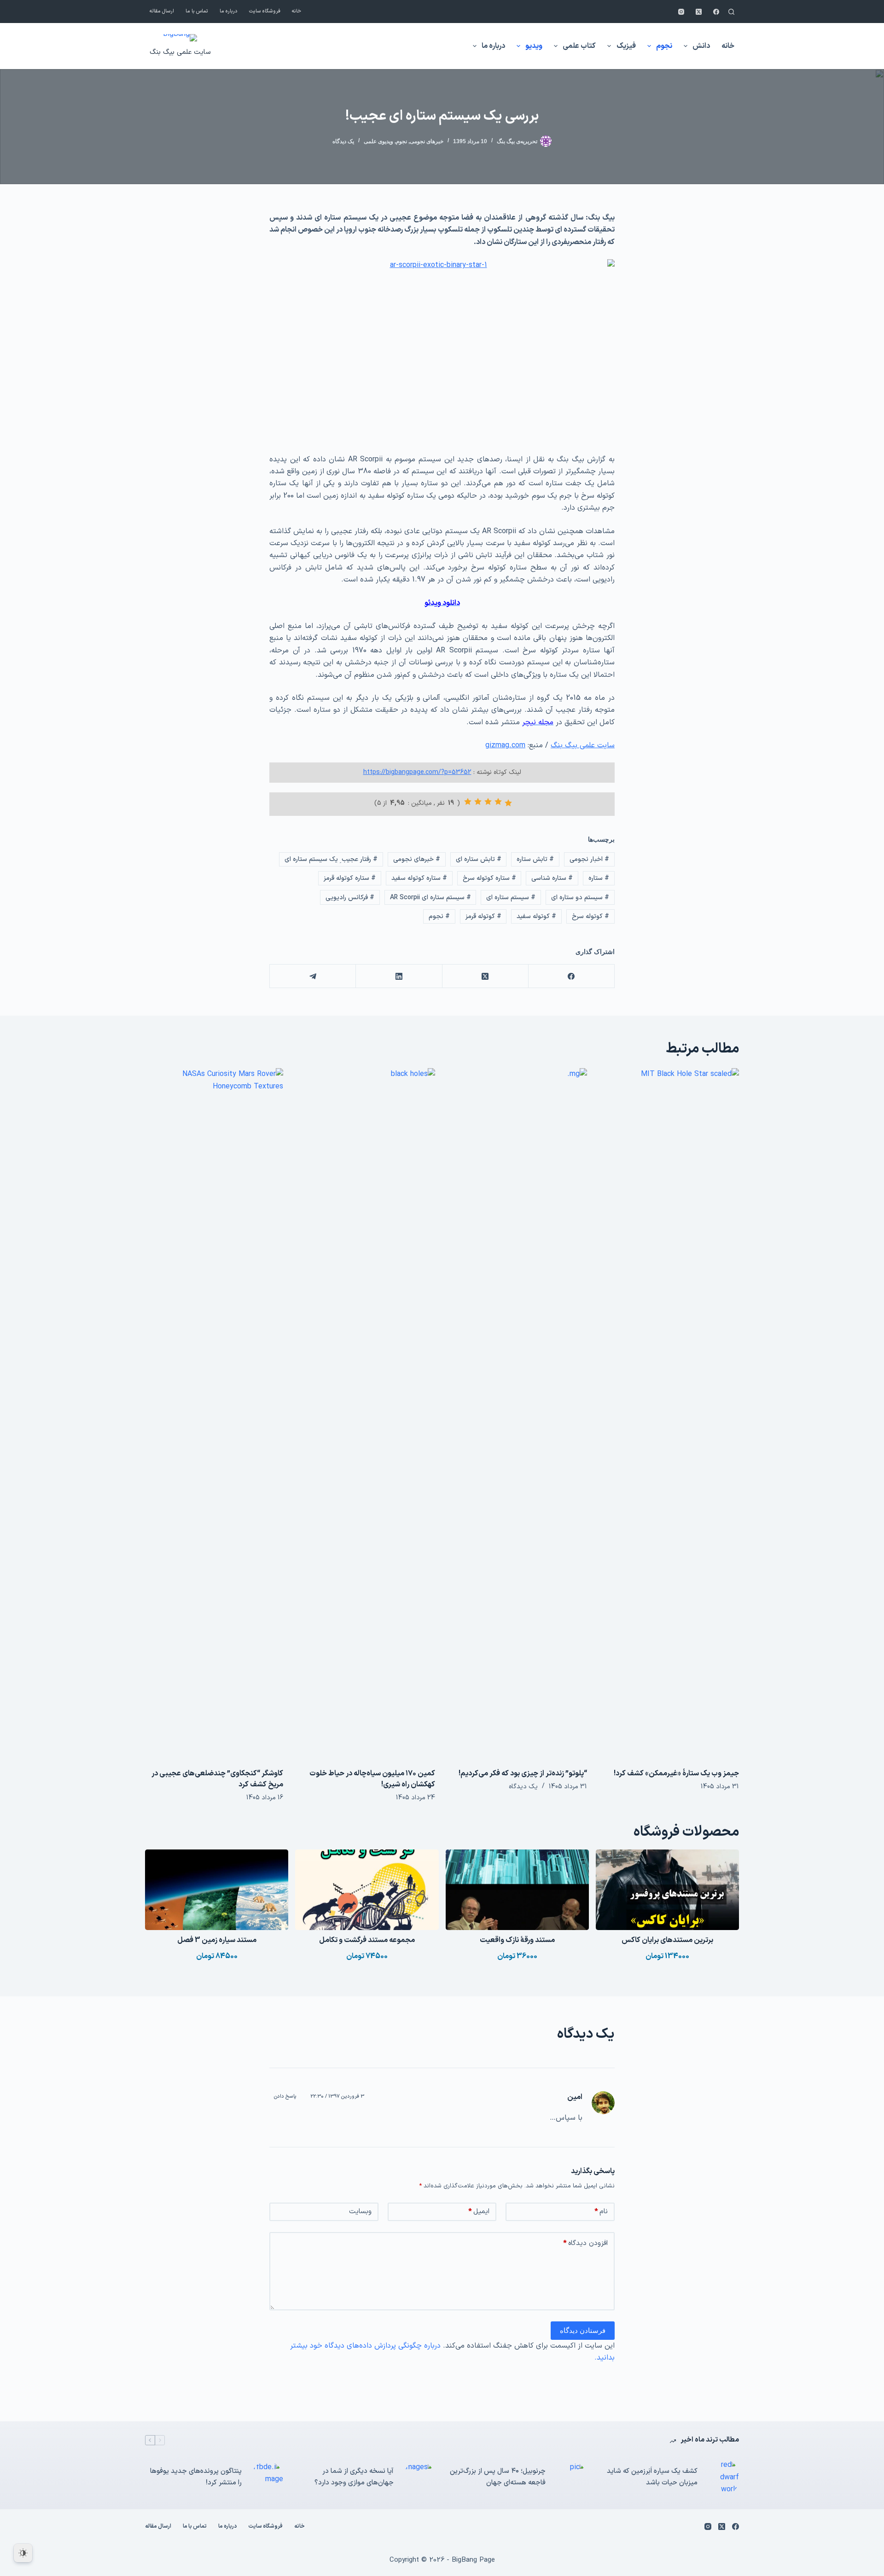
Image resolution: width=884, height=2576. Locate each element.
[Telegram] (312, 976)
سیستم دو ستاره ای (580, 898)
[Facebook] (716, 12)
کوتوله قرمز (483, 916)
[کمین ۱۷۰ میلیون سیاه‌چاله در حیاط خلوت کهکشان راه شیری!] (366, 1413)
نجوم (664, 46)
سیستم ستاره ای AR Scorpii (430, 898)
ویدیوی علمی (378, 141)
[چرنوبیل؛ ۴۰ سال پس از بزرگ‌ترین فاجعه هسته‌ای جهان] (571, 2477)
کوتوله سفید (536, 916)
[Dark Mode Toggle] (23, 2553)
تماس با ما (197, 11)
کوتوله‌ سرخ (590, 916)
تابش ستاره (535, 859)
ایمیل (479, 2212)
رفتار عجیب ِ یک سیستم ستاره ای (331, 859)
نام (601, 2212)
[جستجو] (731, 12)
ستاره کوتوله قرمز (350, 878)
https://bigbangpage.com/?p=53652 (417, 772)
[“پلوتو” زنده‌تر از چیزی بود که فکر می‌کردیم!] (518, 1413)
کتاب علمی (579, 46)
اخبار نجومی (589, 859)
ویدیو (534, 46)
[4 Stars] (478, 802)
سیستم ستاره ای (511, 898)
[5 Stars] (468, 802)
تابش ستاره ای (479, 859)
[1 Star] (508, 803)
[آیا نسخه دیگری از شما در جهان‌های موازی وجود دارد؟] (419, 2477)
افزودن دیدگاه (585, 2243)
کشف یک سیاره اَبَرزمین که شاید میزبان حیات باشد (652, 2477)
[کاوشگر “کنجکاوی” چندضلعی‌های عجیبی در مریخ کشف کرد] (214, 1413)
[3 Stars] (488, 802)
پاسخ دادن (285, 2096)
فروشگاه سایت (265, 11)
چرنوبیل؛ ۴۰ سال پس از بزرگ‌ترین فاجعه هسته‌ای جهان (498, 2477)
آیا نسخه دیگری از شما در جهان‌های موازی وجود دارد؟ (354, 2477)
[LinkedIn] (398, 976)
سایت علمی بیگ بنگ (180, 52)
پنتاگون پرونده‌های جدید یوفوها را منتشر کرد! (196, 2477)
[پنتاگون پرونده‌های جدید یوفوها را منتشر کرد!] (267, 2477)
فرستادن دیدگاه (583, 2330)
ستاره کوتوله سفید (419, 878)
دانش (701, 46)
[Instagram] (681, 12)
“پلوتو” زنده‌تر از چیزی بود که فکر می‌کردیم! (523, 1774)
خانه (297, 11)
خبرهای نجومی (427, 141)
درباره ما (229, 11)
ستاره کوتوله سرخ (489, 878)
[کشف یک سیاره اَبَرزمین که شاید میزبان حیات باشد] (723, 2477)
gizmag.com (505, 745)
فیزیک (626, 46)
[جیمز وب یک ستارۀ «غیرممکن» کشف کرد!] (670, 1413)
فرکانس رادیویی (350, 898)
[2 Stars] (498, 802)
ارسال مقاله (162, 11)
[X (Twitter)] (699, 12)
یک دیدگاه (343, 141)
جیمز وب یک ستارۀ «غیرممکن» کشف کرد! (676, 1774)
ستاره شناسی (552, 878)
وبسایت (360, 2212)
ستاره (599, 878)
